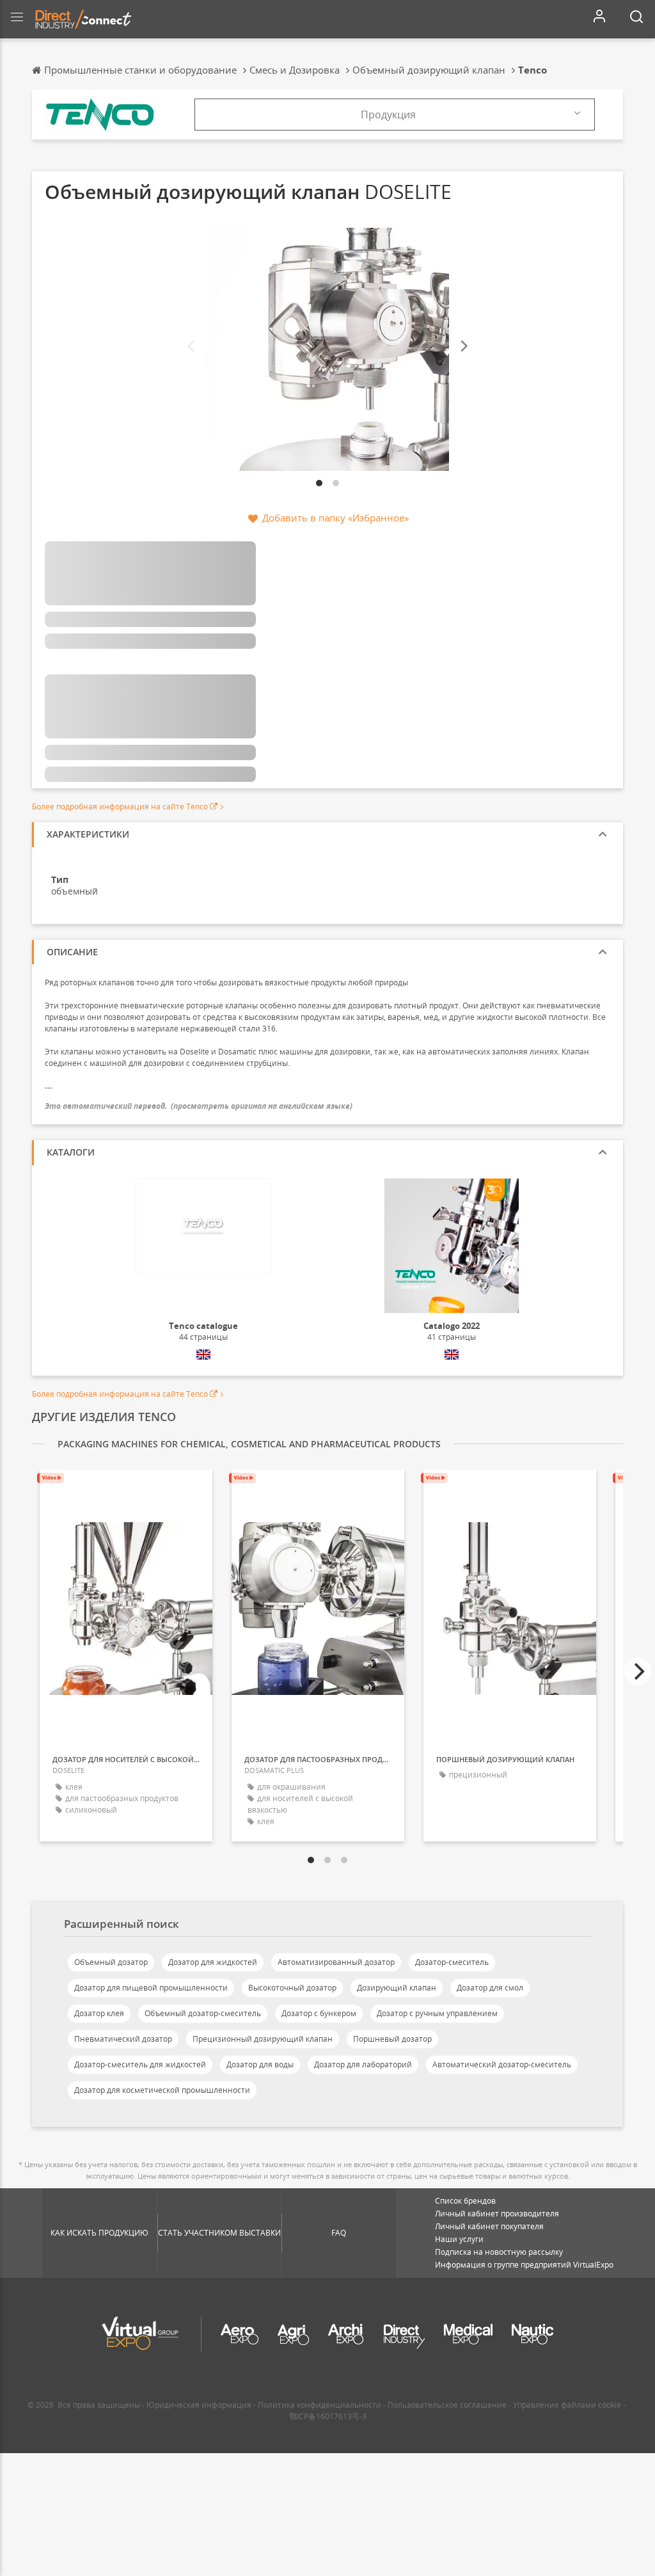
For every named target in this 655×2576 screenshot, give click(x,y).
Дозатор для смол (490, 1988)
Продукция (388, 115)
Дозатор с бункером (319, 2013)
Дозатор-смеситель (452, 1962)
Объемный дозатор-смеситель (203, 2013)
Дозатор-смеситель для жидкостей (140, 2064)
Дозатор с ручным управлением (437, 2013)
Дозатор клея (99, 2013)
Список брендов (465, 2201)
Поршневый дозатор (392, 2039)
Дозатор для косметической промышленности (162, 2090)
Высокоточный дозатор (292, 1988)
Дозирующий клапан (397, 1988)
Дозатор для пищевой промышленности (151, 1988)
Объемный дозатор (111, 1962)
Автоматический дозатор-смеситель (502, 2064)
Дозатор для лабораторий (363, 2064)
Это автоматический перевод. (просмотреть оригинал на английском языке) (199, 1106)
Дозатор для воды (260, 2064)
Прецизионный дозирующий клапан (263, 2039)
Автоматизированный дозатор (336, 1962)
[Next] (463, 346)
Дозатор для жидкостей (213, 1962)
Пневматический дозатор (123, 2039)
